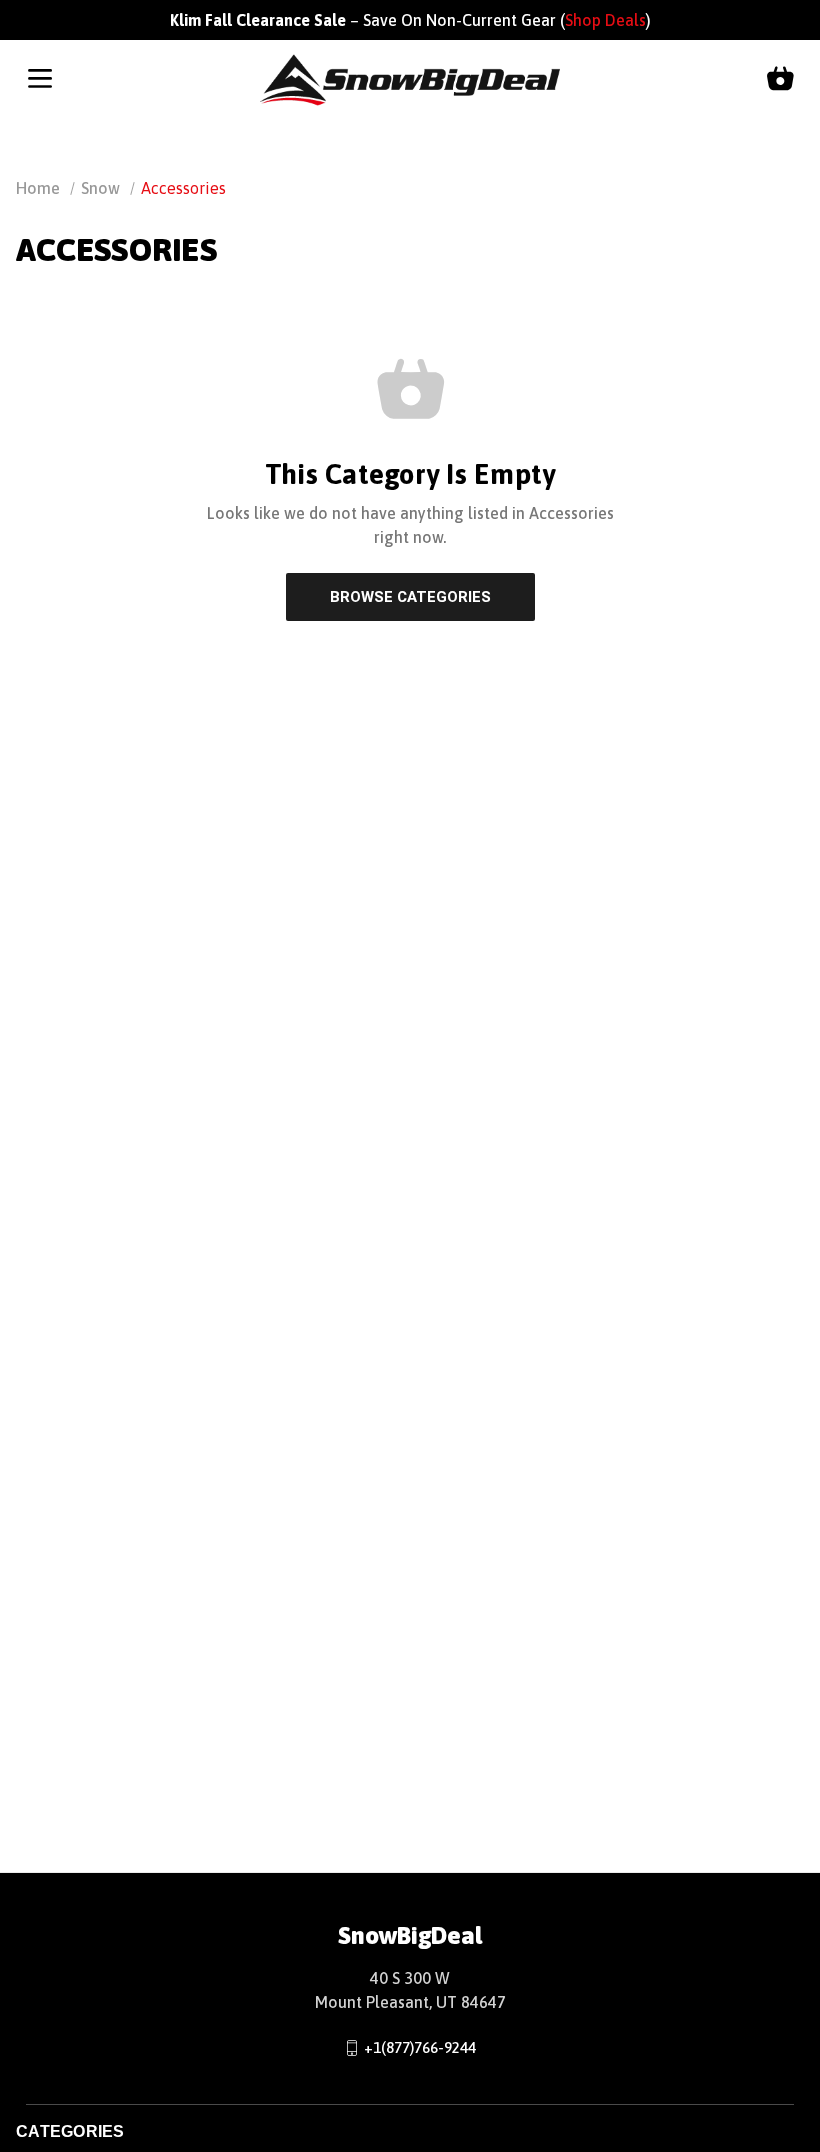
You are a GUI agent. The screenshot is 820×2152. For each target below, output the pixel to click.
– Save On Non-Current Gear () (410, 20)
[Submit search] (785, 146)
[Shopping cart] (780, 80)
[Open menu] (40, 80)
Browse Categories (410, 597)
